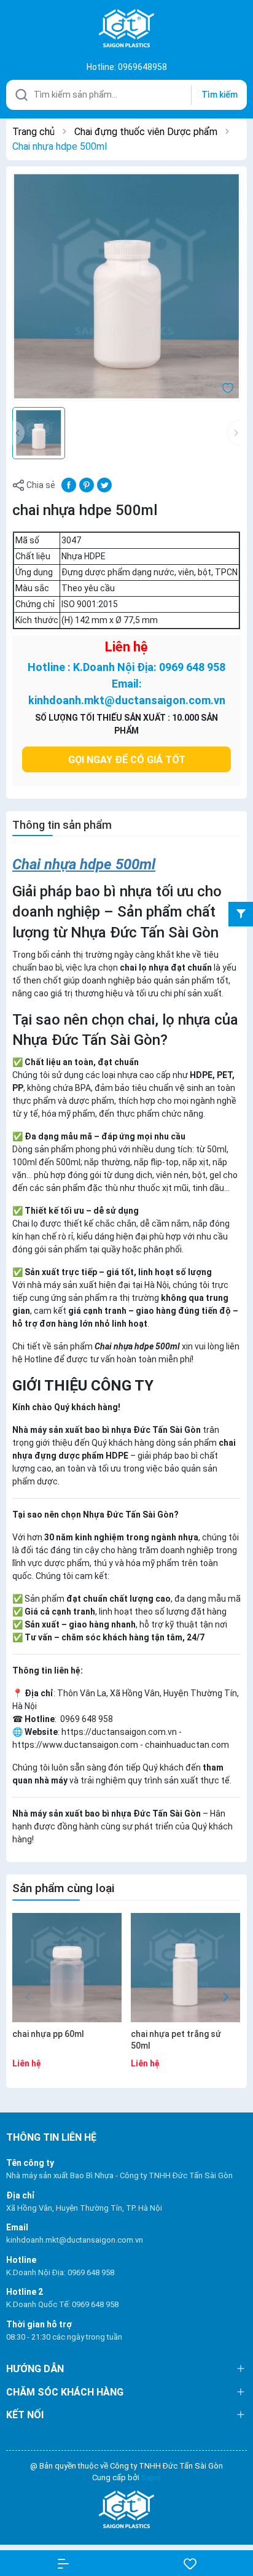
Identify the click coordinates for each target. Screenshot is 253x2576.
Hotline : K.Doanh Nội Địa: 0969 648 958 (126, 667)
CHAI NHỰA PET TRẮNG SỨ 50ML (176, 2040)
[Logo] (126, 2510)
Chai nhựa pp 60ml (48, 2034)
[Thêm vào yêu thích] (228, 387)
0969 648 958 (86, 1719)
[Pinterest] (87, 484)
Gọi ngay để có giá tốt (127, 760)
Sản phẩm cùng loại (63, 1888)
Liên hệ (126, 647)
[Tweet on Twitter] (104, 484)
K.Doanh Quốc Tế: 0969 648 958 (62, 2304)
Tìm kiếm (220, 95)
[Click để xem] (126, 287)
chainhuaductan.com (187, 1745)
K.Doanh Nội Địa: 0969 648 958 (60, 2272)
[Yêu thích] (190, 2563)
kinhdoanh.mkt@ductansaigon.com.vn (75, 2240)
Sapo (151, 2477)
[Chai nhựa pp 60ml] (67, 1968)
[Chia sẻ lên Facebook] (69, 484)
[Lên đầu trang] (234, 2522)
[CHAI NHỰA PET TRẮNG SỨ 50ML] (185, 1968)
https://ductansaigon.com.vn (119, 1732)
